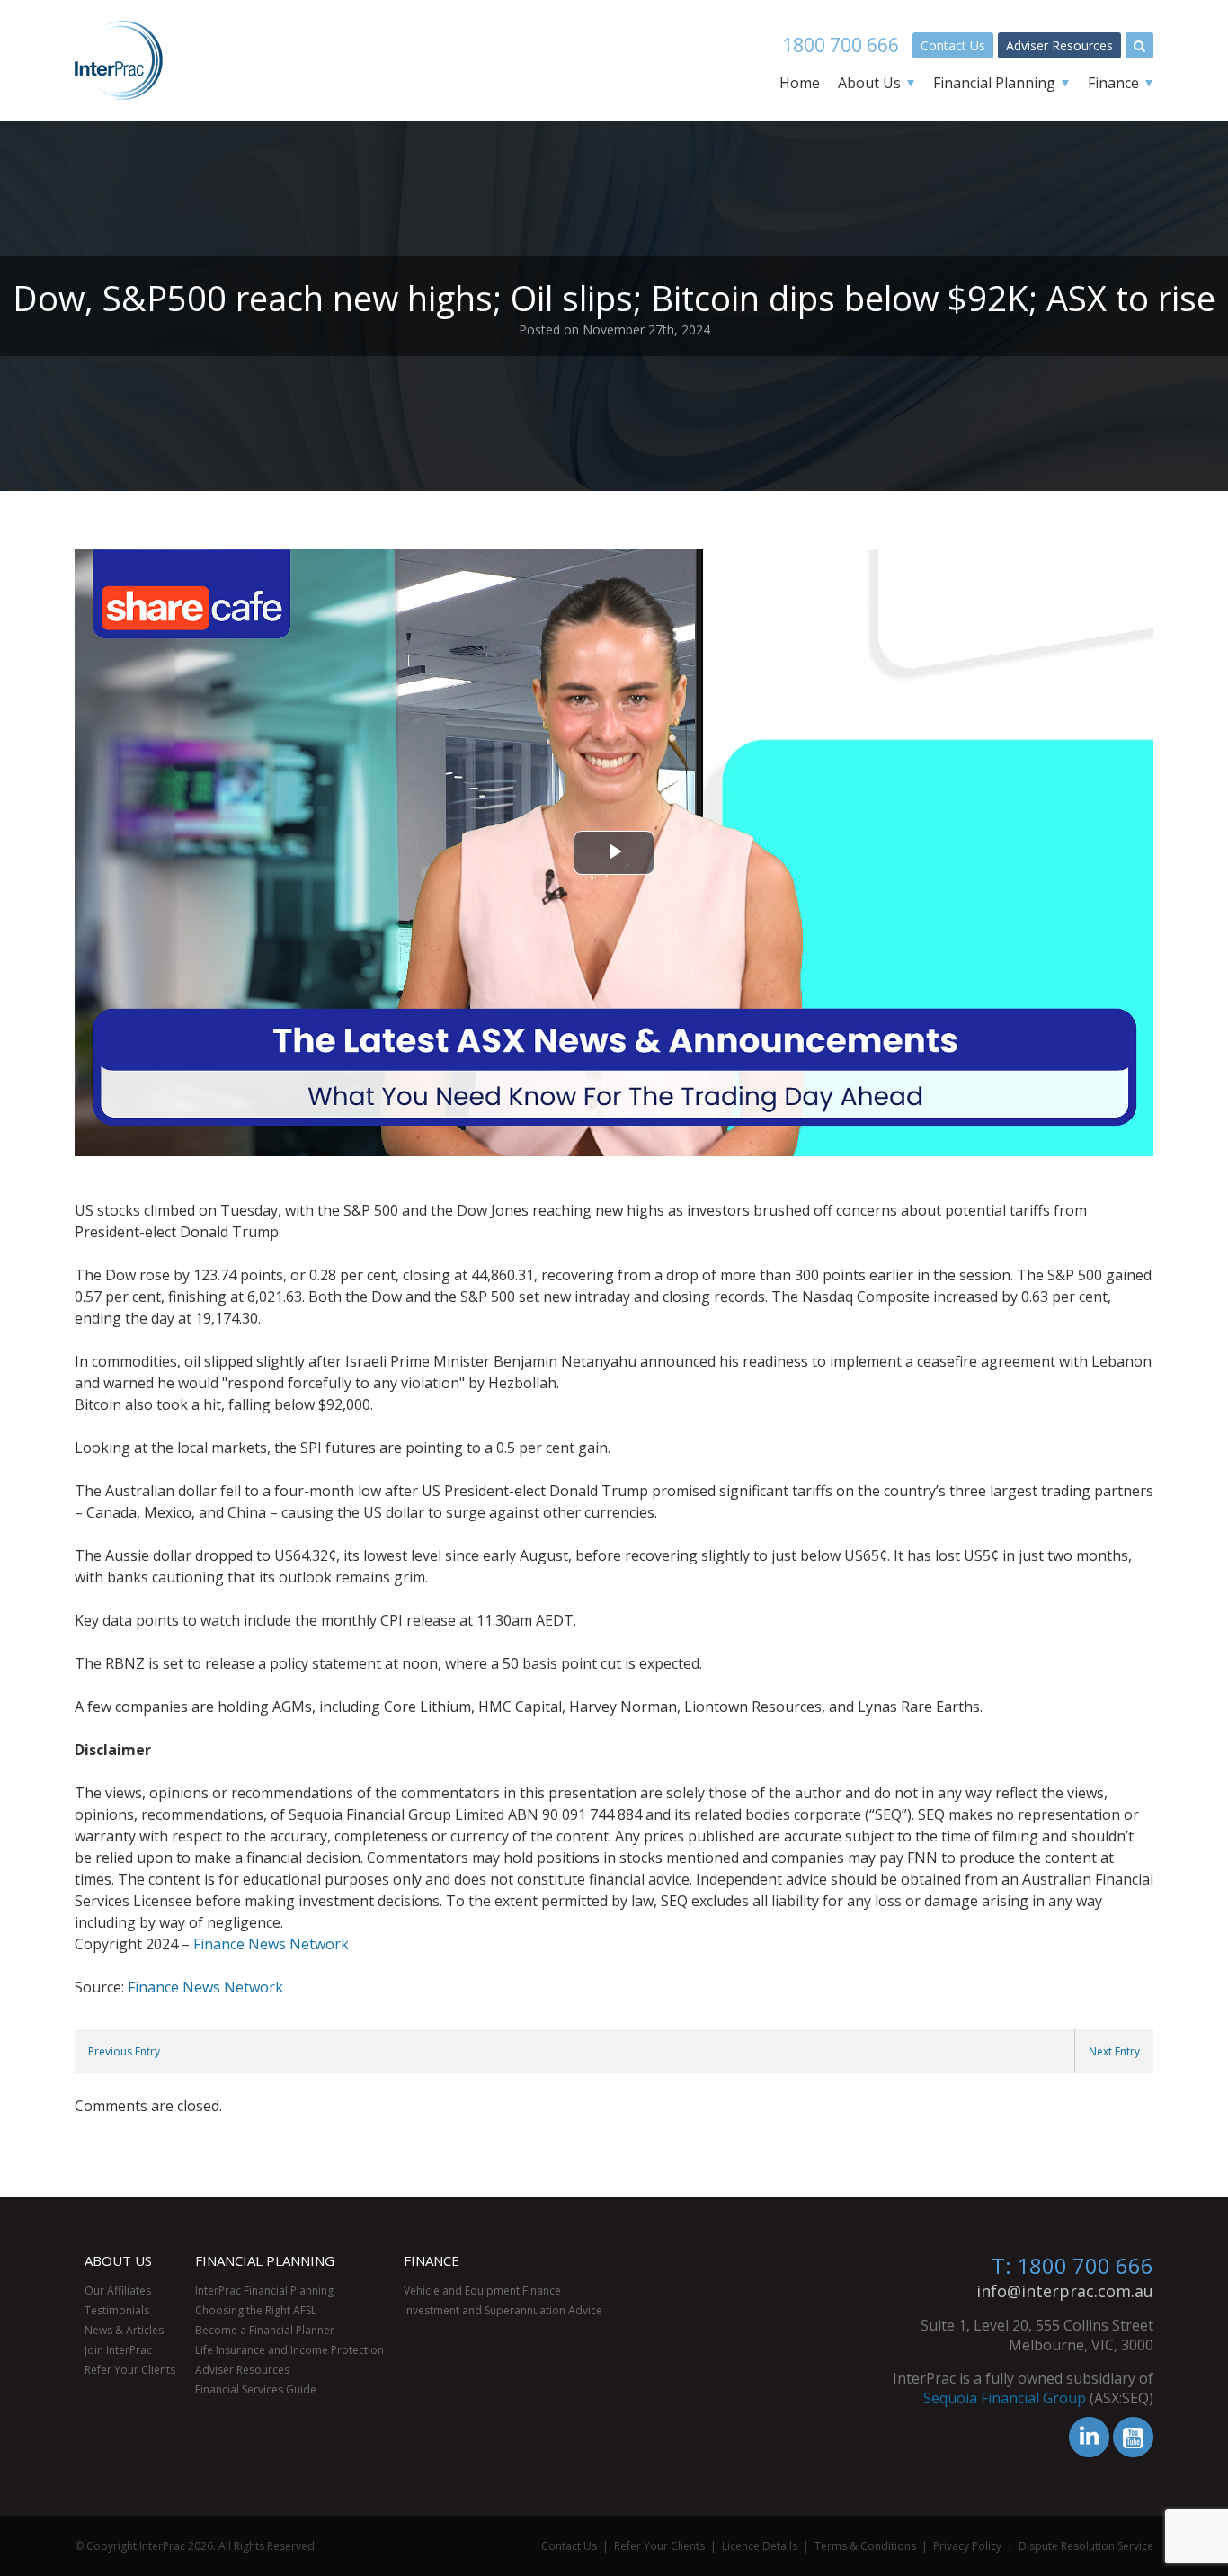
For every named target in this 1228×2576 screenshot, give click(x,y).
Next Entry (1114, 2051)
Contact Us (953, 45)
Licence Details (760, 2546)
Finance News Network (271, 1944)
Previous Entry (124, 2051)
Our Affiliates (118, 2291)
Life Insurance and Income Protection (289, 2350)
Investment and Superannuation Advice (503, 2310)
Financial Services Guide (256, 2389)
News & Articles (124, 2330)
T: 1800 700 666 (1072, 2265)
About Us (869, 83)
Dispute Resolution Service (1086, 2546)
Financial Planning (994, 83)
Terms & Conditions (865, 2546)
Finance (1113, 83)
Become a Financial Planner (265, 2330)
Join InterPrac (118, 2350)
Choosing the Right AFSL (256, 2310)
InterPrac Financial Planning (264, 2291)
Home (800, 83)
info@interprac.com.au (1065, 2291)
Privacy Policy (967, 2546)
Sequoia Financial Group (1005, 2398)
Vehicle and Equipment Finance (482, 2291)
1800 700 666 (841, 45)
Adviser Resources (1059, 45)
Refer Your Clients (130, 2370)
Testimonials (117, 2310)
